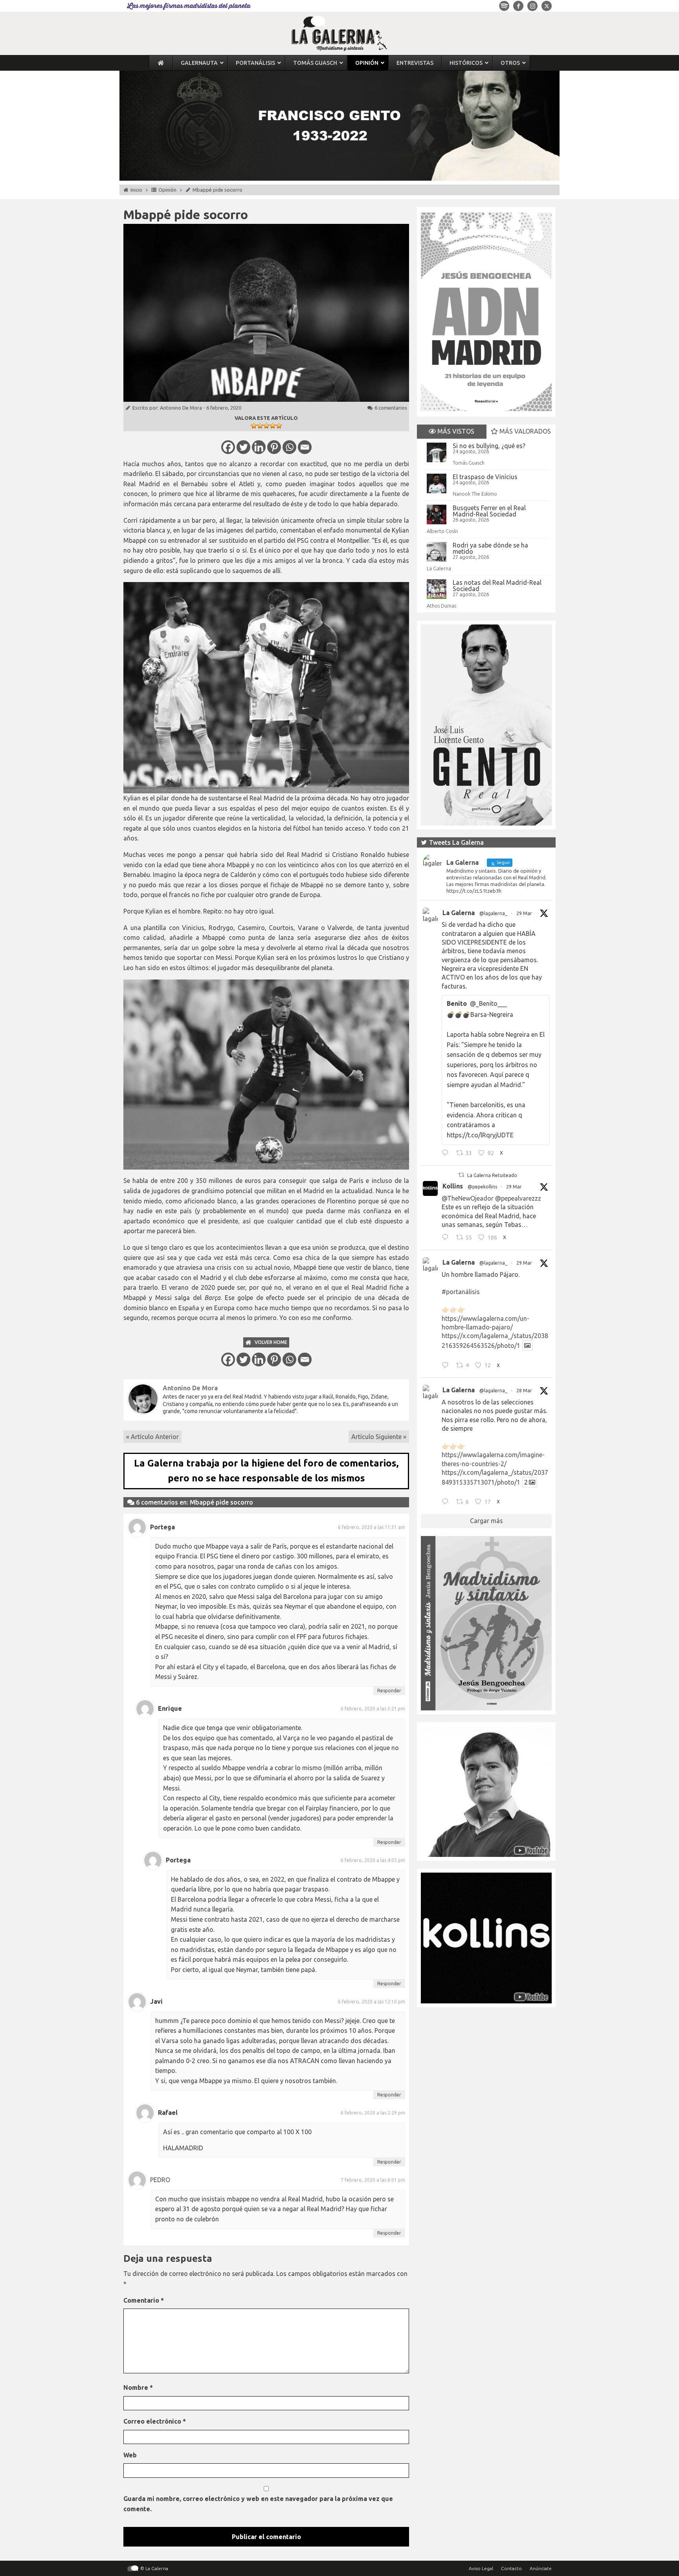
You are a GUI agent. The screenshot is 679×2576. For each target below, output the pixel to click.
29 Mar (524, 913)
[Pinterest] (274, 447)
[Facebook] (228, 447)
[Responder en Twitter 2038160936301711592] (447, 1238)
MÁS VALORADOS (524, 431)
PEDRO (160, 2180)
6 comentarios (391, 408)
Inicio (136, 190)
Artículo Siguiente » (379, 1437)
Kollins (453, 1186)
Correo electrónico (155, 2421)
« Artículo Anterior (152, 1437)
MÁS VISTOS (455, 431)
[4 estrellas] (273, 426)
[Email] (305, 447)
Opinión (167, 190)
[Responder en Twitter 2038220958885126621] (447, 1154)
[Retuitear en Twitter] (461, 1175)
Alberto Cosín (442, 531)
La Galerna (439, 568)
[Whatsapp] (289, 447)
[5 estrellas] (279, 426)
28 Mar (524, 1391)
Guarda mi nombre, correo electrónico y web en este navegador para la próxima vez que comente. (258, 2504)
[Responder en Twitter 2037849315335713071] (447, 1503)
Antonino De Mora (181, 408)
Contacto (511, 2568)
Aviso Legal (481, 2568)
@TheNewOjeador (468, 1198)
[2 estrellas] (260, 426)
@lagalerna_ (493, 913)
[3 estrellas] (266, 426)
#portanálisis (461, 1292)
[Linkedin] (259, 447)
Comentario (144, 2300)
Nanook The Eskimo (475, 494)
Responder (389, 1691)
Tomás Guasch (469, 463)
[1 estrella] (254, 426)
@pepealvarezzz (518, 1198)
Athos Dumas (441, 606)
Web (130, 2455)
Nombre (138, 2387)
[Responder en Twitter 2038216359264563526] (447, 1366)
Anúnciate (541, 2568)
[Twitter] (243, 447)
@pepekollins (482, 1187)
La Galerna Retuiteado (492, 1175)
